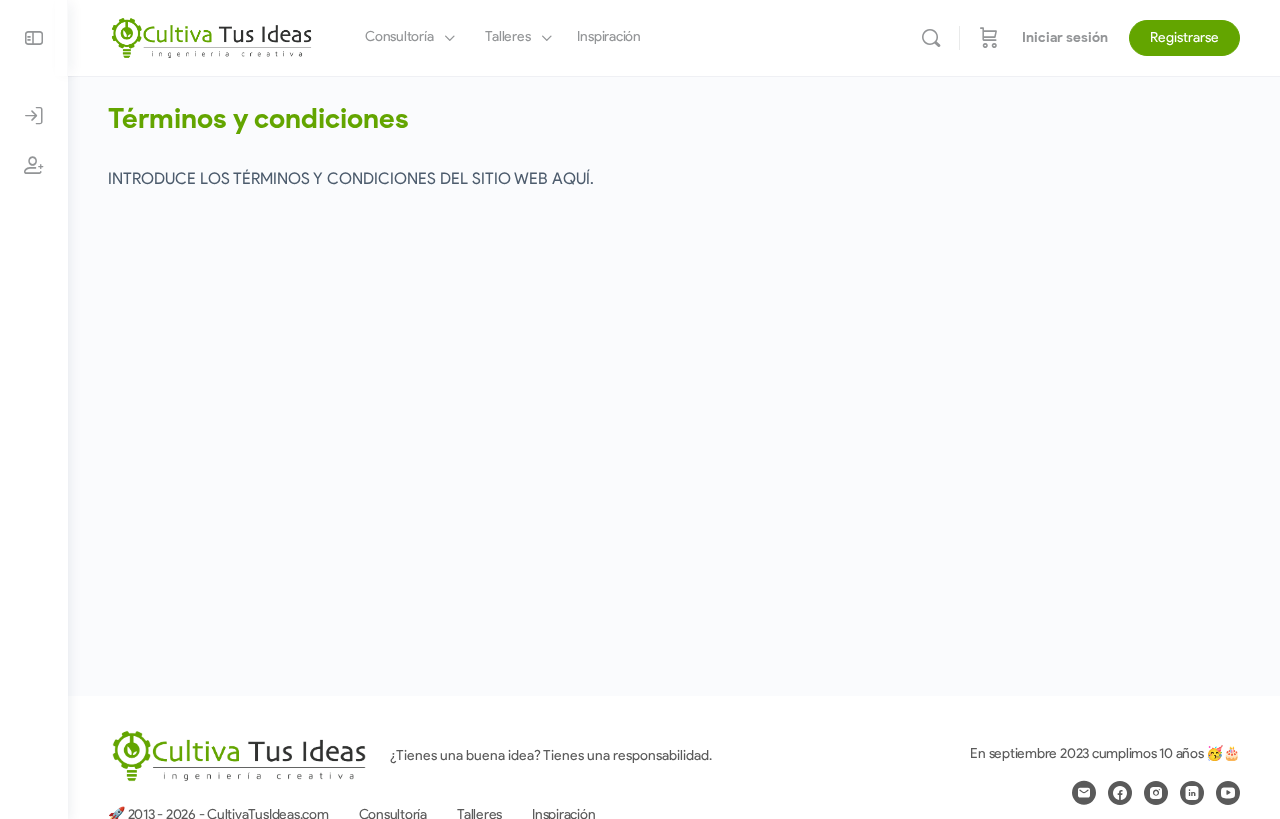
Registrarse (1184, 37)
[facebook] (1120, 793)
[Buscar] (931, 38)
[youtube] (1228, 793)
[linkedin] (1192, 793)
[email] (1084, 793)
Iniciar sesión (1065, 37)
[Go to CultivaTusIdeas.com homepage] (211, 35)
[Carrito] (989, 38)
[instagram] (1156, 793)
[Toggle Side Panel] (34, 38)
